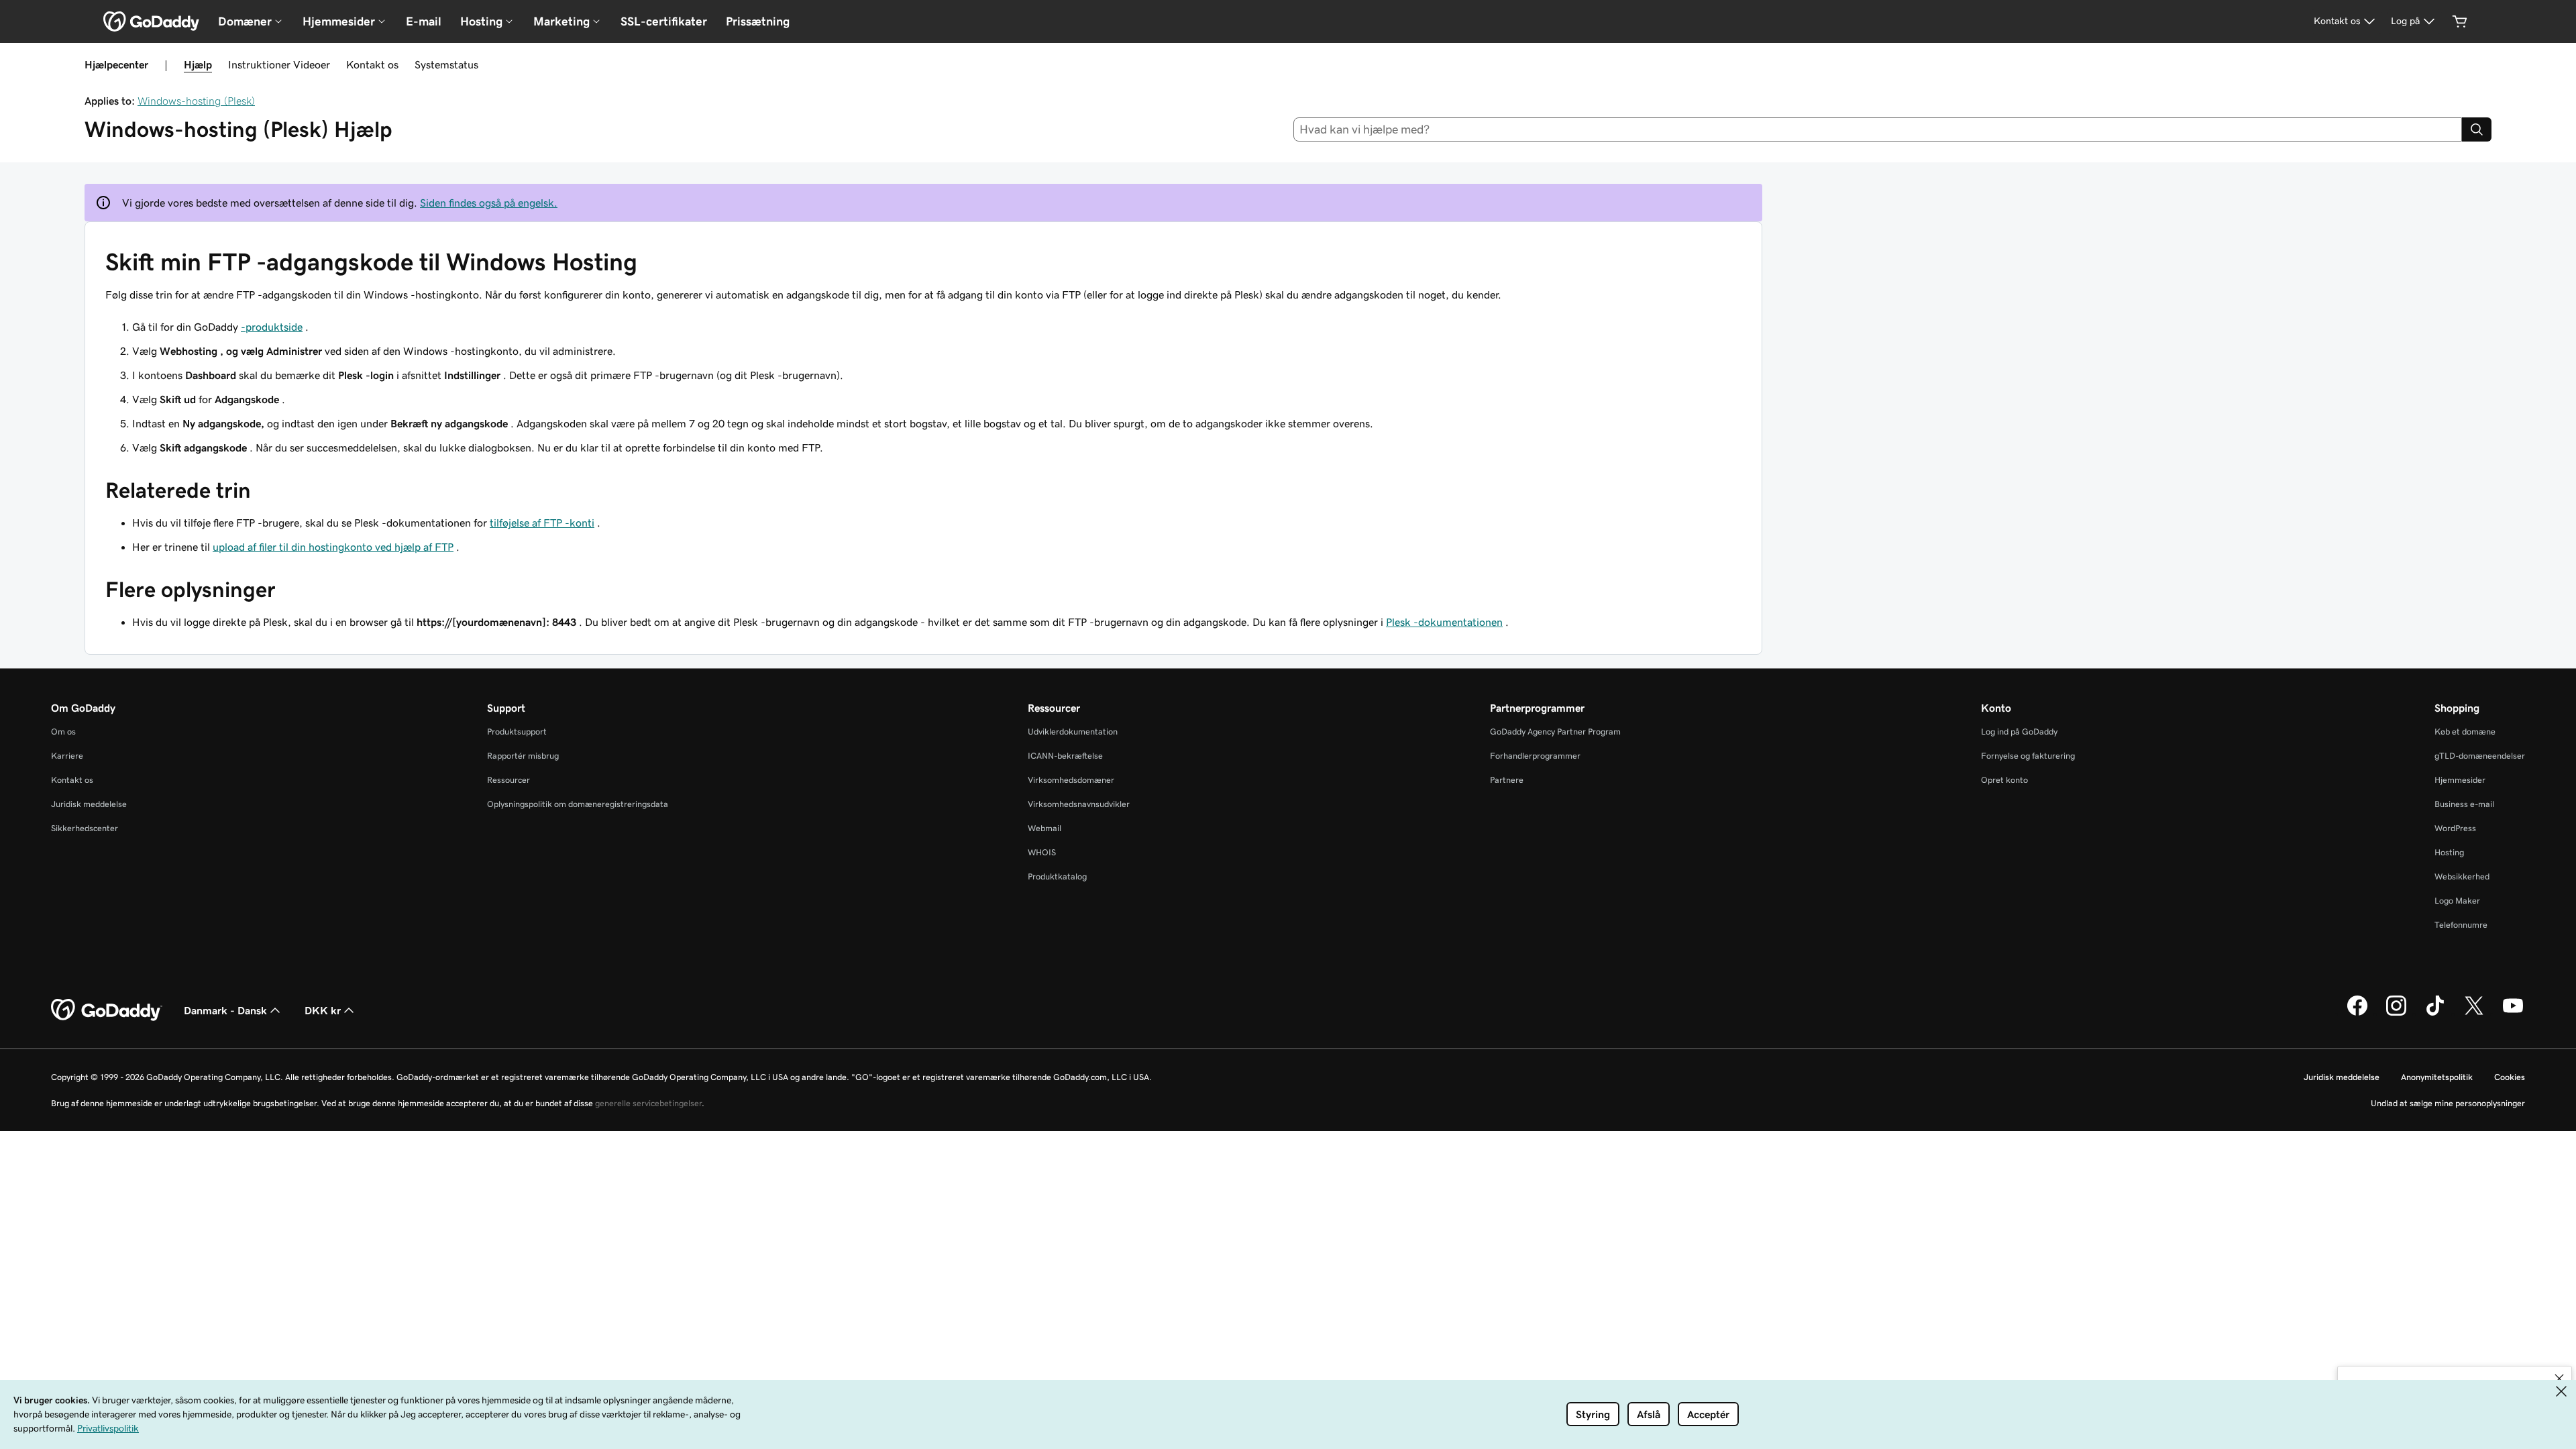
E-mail (424, 21)
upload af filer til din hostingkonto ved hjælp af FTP (333, 547)
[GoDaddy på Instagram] (2396, 1014)
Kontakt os (372, 64)
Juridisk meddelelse (89, 804)
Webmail (1044, 828)
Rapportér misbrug (523, 756)
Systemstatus (446, 64)
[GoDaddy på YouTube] (2513, 1014)
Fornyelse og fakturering (2028, 756)
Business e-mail (2464, 804)
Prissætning (758, 21)
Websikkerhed (2462, 876)
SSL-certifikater (664, 21)
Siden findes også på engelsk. (489, 203)
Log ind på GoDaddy (2019, 732)
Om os (63, 732)
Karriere (67, 756)
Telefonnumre (2461, 925)
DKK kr (323, 1010)
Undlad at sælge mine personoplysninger (2448, 1103)
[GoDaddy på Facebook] (2357, 1014)
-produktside (272, 327)
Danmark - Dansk (225, 1010)
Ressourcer (508, 780)
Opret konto (2004, 780)
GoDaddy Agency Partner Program (1555, 732)
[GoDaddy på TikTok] (2435, 1014)
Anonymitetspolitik (2437, 1077)
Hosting (2449, 852)
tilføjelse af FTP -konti (542, 523)
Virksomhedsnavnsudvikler (1079, 804)
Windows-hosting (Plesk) (196, 101)
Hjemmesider (2460, 780)
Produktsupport (517, 732)
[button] (2559, 1379)
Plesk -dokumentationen (1444, 622)
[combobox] (1878, 129)
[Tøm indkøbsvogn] (2460, 21)
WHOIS (1042, 852)
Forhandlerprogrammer (1535, 756)
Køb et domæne (2465, 732)
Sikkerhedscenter (85, 828)
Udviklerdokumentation (1073, 732)
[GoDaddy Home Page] (107, 1010)
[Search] (2477, 129)
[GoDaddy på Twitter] (2474, 1014)
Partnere (1507, 780)
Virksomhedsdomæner (1071, 780)
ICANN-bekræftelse (1065, 756)
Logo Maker (2457, 901)
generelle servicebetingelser (648, 1103)
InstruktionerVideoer (279, 64)
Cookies (2510, 1077)
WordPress (2455, 828)
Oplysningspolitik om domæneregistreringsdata (578, 804)
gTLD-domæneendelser (2480, 756)
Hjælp (198, 64)
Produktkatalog (1057, 876)
